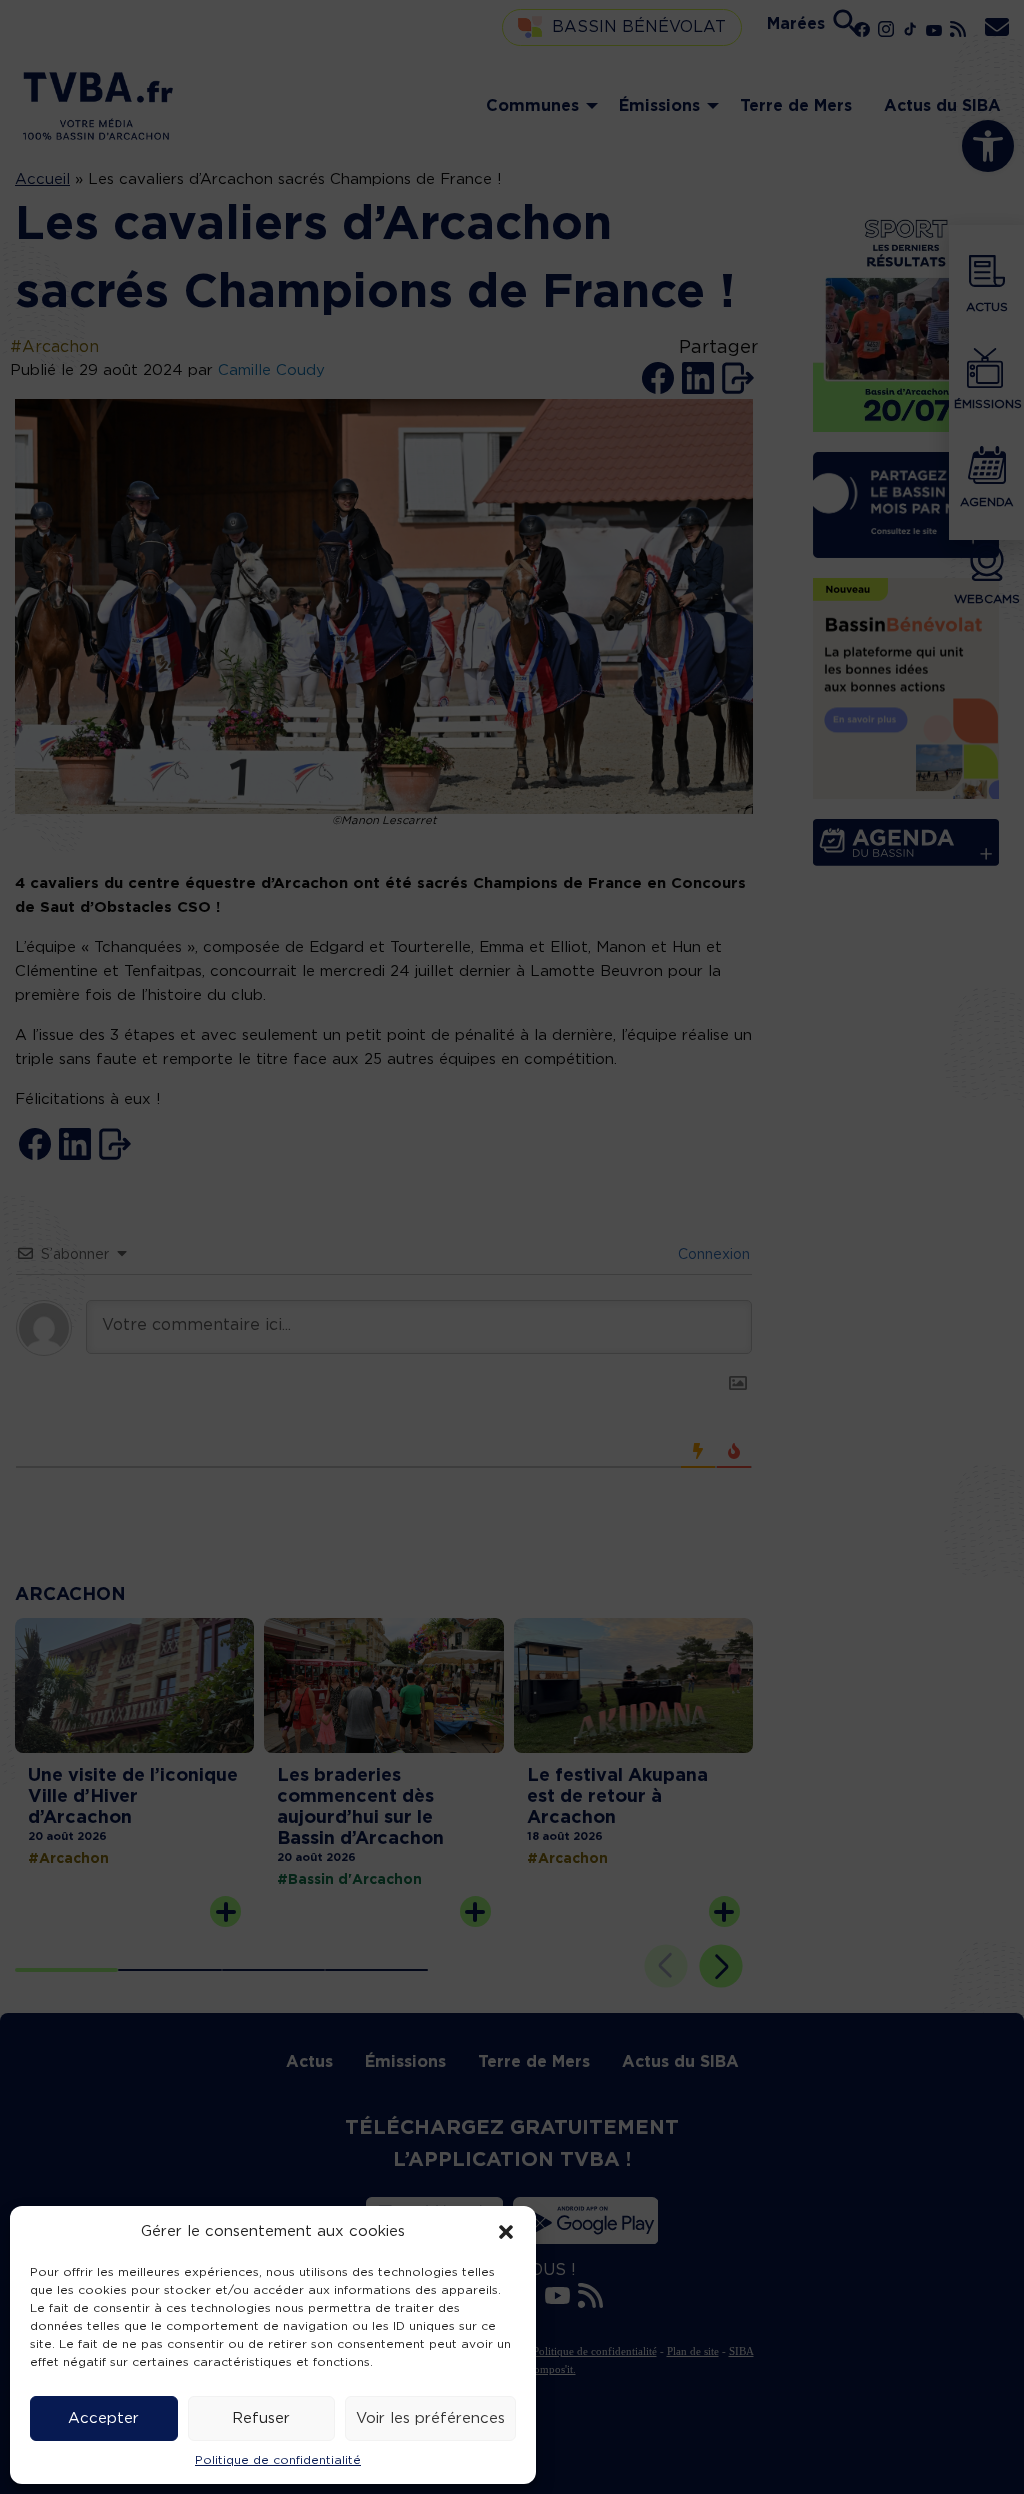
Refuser (261, 2418)
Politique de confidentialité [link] (278, 2460)
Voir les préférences (430, 2418)
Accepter (103, 2418)
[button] (506, 2232)
